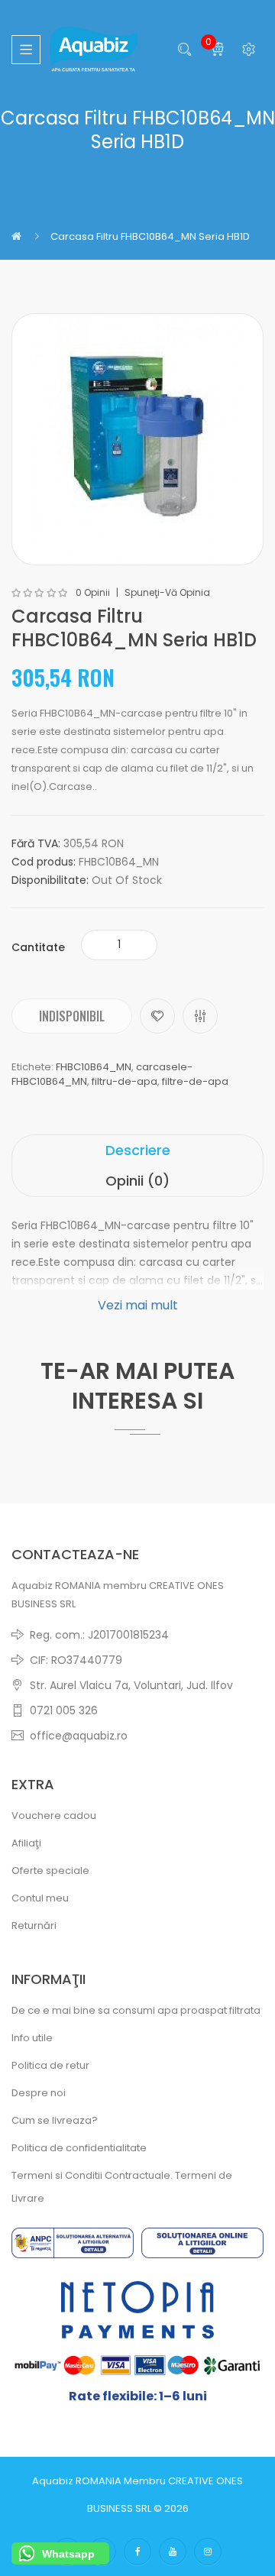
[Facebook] (137, 2552)
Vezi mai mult (138, 1305)
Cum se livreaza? (55, 2120)
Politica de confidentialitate (79, 2148)
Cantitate (38, 947)
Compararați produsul (200, 1016)
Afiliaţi (26, 1843)
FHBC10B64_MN (94, 1067)
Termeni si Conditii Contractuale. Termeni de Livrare (122, 2187)
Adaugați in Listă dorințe (157, 1016)
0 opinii (93, 593)
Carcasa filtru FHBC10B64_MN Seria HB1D (150, 236)
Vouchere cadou (54, 1815)
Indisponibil (72, 1016)
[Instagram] (208, 2552)
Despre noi (39, 2093)
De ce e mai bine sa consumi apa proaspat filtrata (136, 2010)
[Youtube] (173, 2552)
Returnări (34, 1926)
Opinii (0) (137, 1181)
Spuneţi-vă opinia (167, 593)
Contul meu (40, 1898)
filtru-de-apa (125, 1081)
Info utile (32, 2038)
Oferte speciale (50, 1871)
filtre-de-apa (195, 1081)
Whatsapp (68, 2554)
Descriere (138, 1150)
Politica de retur (50, 2065)
